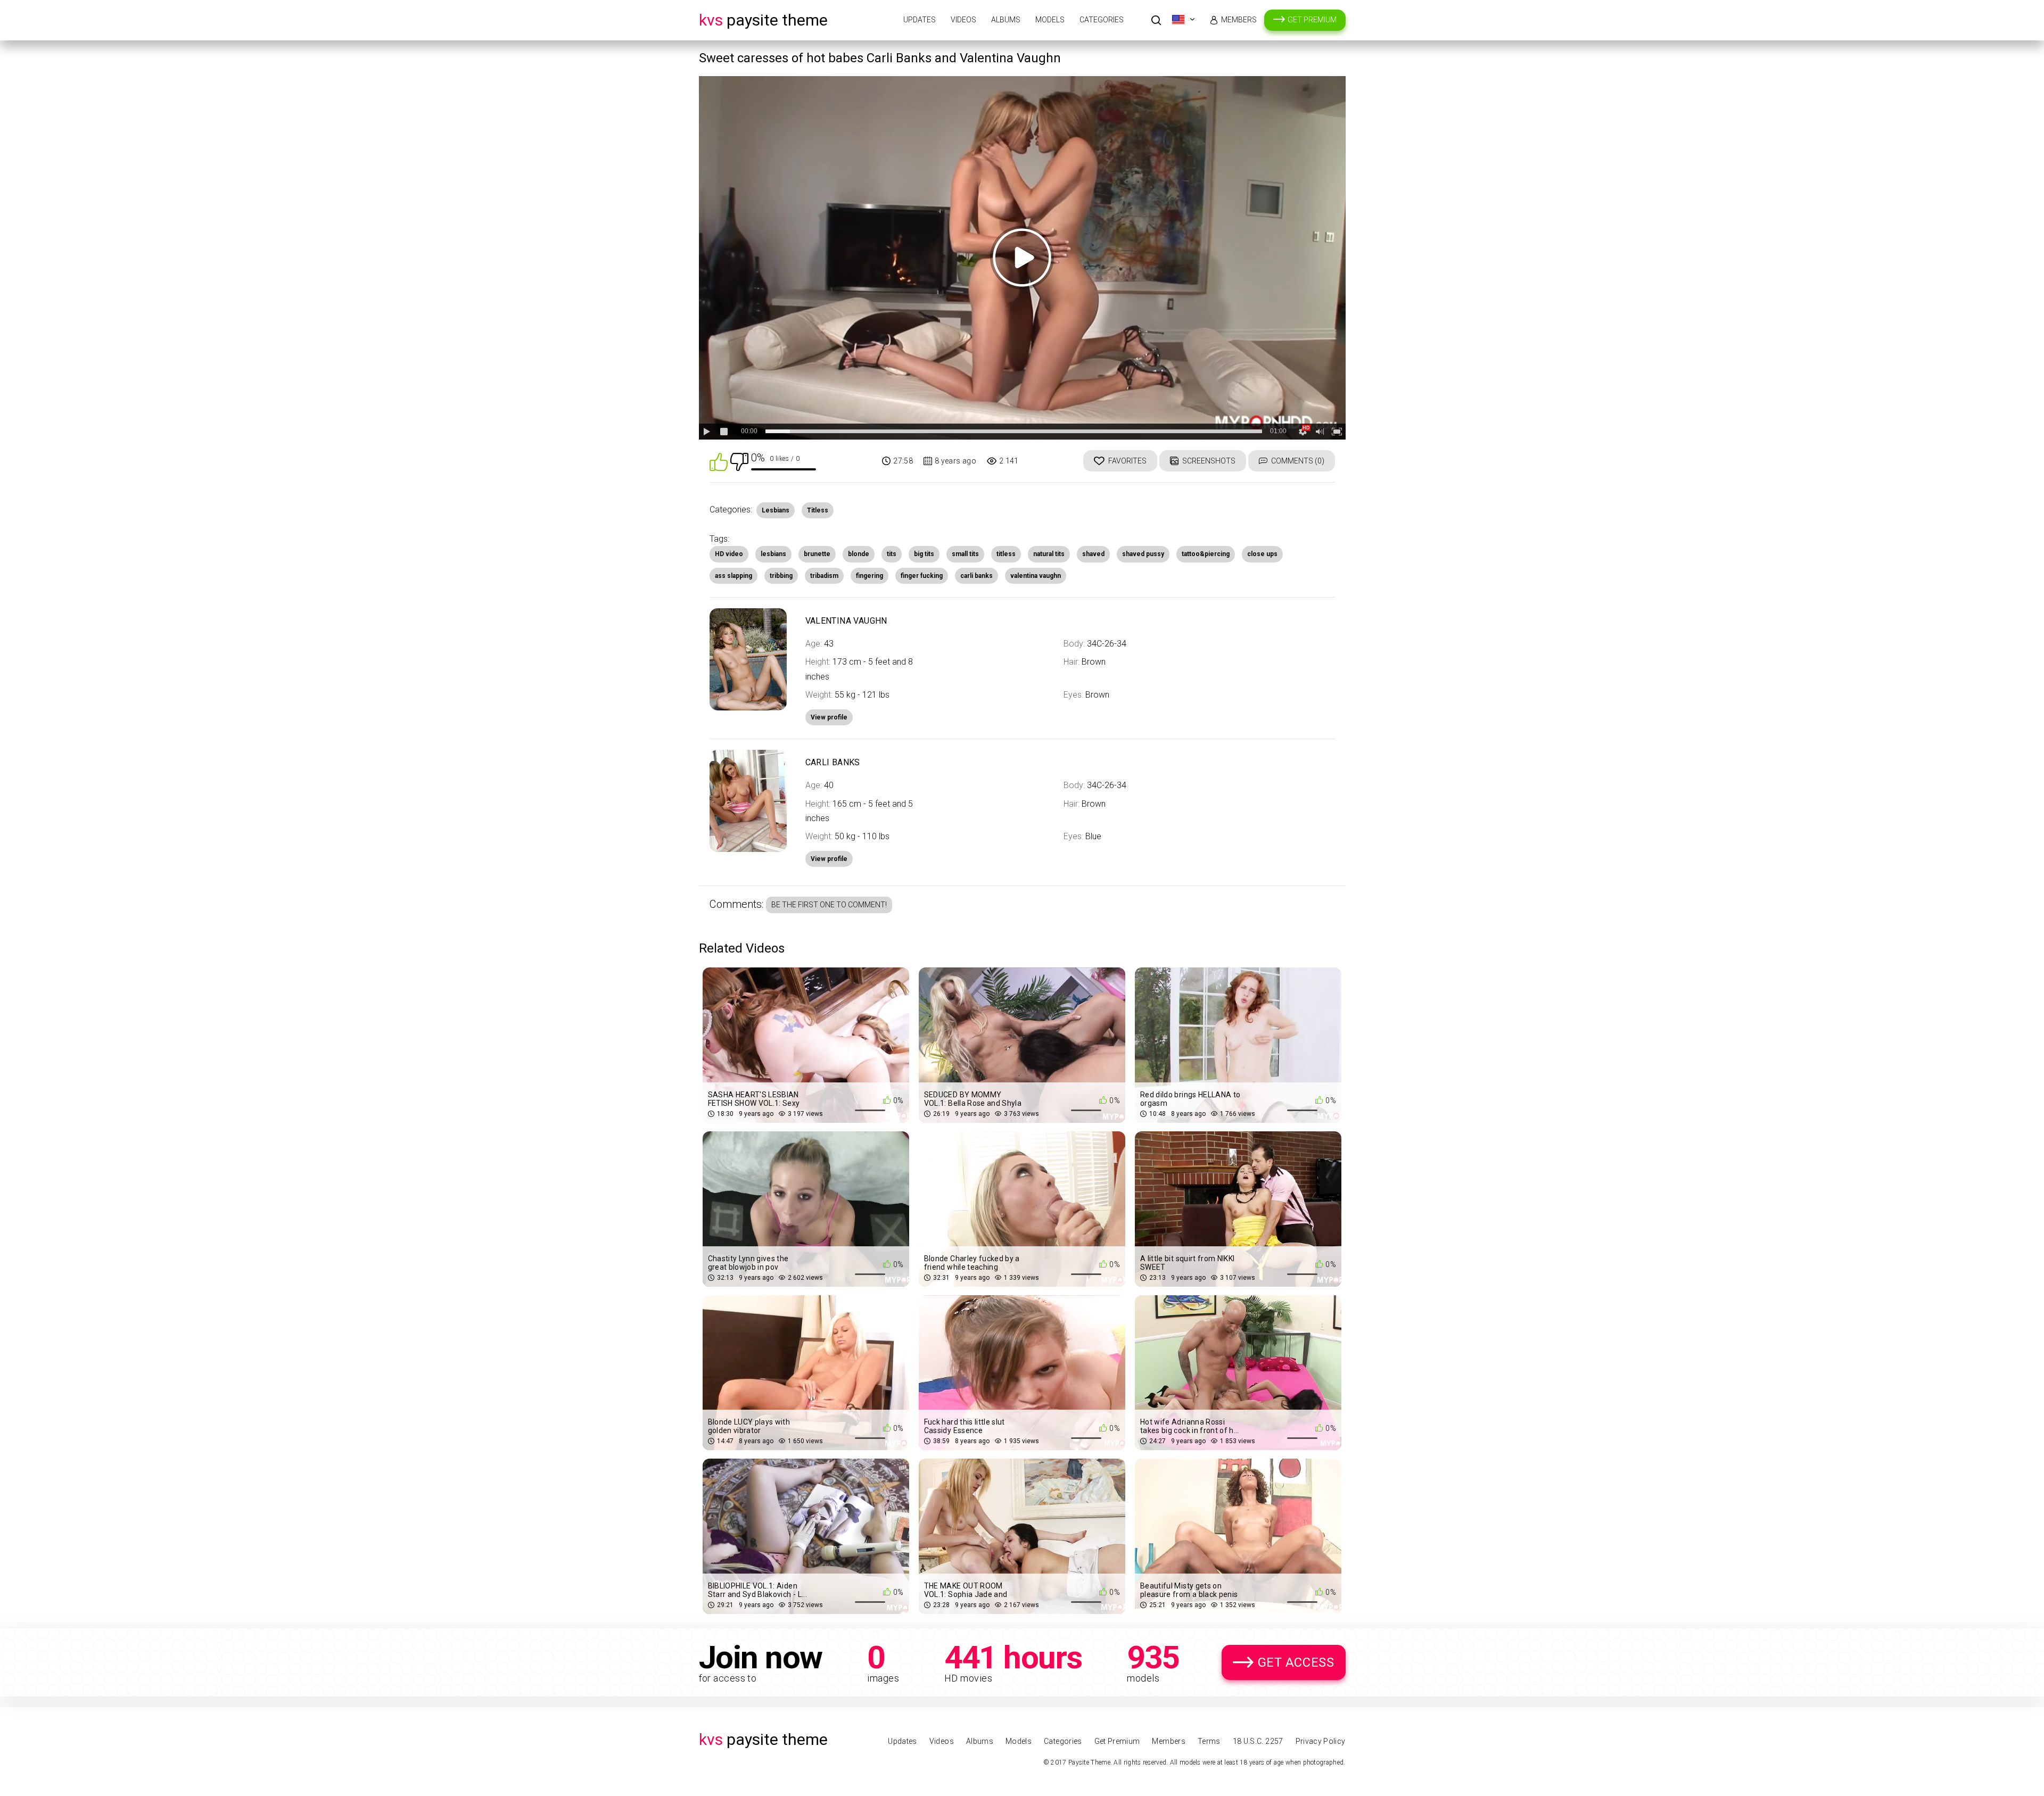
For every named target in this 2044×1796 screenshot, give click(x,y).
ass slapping (733, 576)
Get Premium (1312, 20)
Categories (1102, 20)
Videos (963, 20)
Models (1050, 20)
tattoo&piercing (1206, 554)
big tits (924, 554)
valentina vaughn (1036, 576)
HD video (729, 554)
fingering (869, 576)
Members (1239, 20)
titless (1006, 554)
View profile (829, 859)
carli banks (976, 576)
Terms (1209, 1741)
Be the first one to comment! (829, 905)
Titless (818, 510)
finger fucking (922, 576)
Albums (1006, 20)
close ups (1262, 554)
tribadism (824, 576)
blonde (859, 554)
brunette (817, 554)
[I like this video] (719, 461)
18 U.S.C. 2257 (1258, 1741)
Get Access (1296, 1662)
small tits (965, 554)
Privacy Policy (1321, 1741)
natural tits (1049, 554)
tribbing (781, 576)
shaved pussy (1143, 554)
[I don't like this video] (739, 461)
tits (892, 554)
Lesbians (776, 510)
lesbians (773, 554)
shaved (1093, 554)
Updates (920, 20)
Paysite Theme (763, 20)
